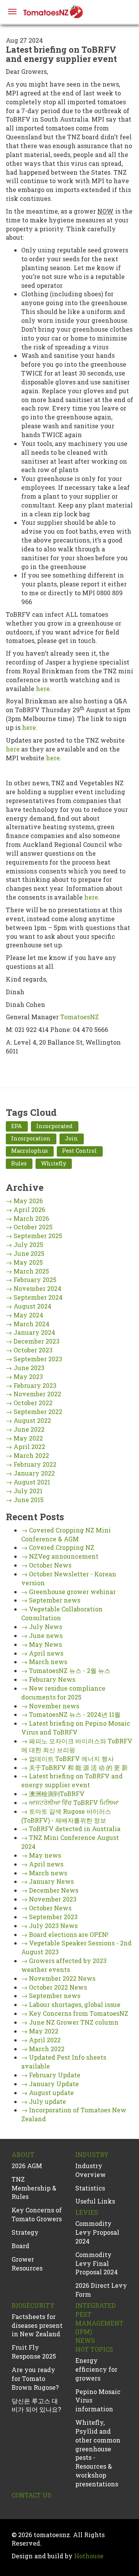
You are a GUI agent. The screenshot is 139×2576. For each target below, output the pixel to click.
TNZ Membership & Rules (34, 2188)
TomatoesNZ (80, 1017)
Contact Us (31, 2495)
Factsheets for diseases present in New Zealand (37, 2325)
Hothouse (89, 2556)
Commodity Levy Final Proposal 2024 (97, 2263)
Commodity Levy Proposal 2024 (97, 2232)
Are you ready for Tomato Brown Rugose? (35, 2378)
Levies (87, 2212)
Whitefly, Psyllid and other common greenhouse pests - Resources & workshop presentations (98, 2453)
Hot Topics (94, 2349)
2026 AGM (27, 2166)
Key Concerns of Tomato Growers (37, 2214)
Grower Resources (27, 2264)
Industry (92, 2154)
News (85, 2340)
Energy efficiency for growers (96, 2369)
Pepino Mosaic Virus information (98, 2400)
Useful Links (95, 2201)
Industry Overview (91, 2170)
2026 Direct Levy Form (101, 2290)
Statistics (90, 2188)
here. (44, 689)
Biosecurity (33, 2305)
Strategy (25, 2232)
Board (20, 2246)
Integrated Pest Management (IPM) (99, 2319)
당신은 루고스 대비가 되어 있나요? (36, 2405)
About (23, 2154)
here (13, 749)
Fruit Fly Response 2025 (34, 2352)
